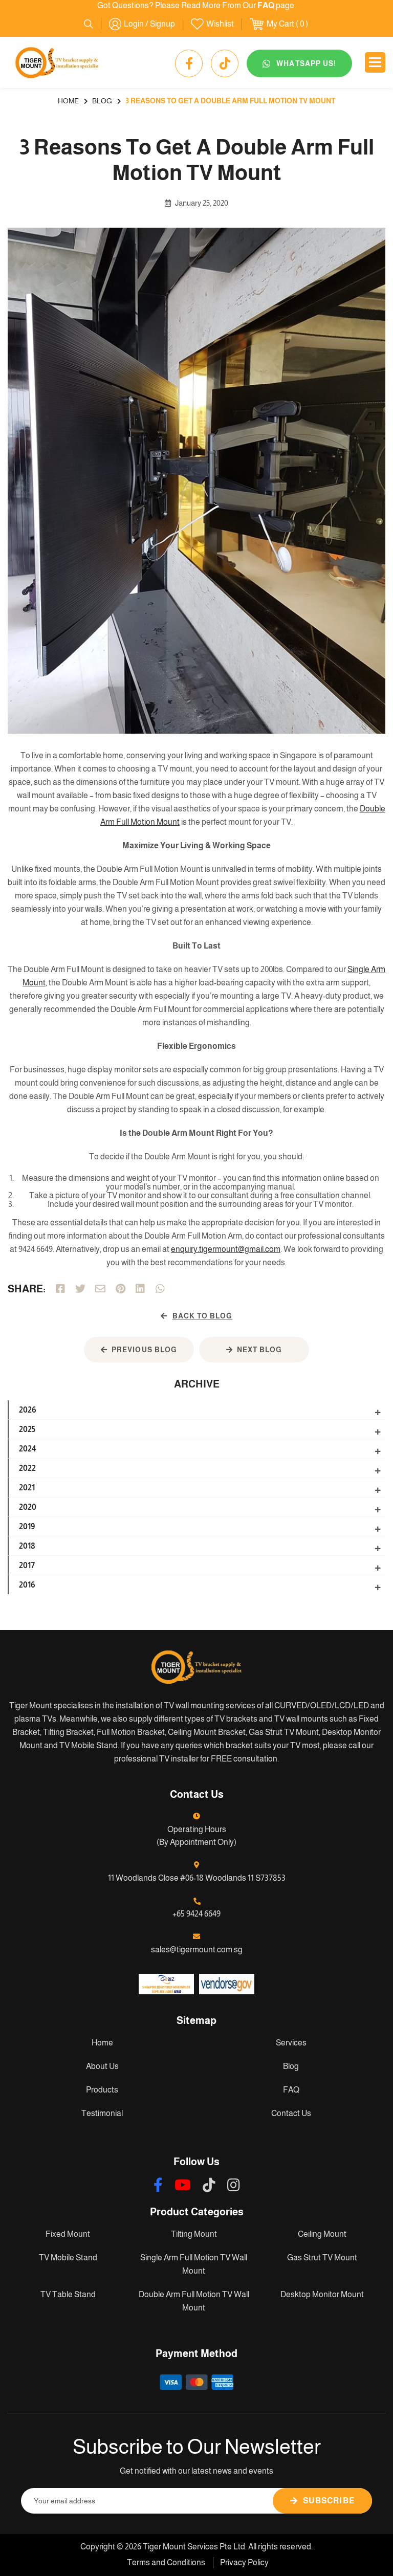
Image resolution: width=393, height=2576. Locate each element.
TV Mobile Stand (68, 2258)
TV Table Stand (68, 2294)
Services (291, 2043)
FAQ (291, 2090)
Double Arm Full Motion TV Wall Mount (194, 2301)
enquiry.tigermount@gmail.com (226, 1249)
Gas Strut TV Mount (322, 2258)
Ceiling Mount (322, 2234)
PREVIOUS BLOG (144, 1350)
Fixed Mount (68, 2234)
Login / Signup (149, 24)
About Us (102, 2066)
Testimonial (102, 2113)
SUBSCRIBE (329, 2501)
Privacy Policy (244, 2562)
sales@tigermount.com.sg (197, 1950)
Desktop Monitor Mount (322, 2294)
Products (102, 2090)
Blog (291, 2066)
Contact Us (291, 2113)
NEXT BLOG (259, 1350)
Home (102, 2043)
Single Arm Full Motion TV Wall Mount (194, 2264)
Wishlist (220, 24)
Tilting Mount (194, 2234)
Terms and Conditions (166, 2562)
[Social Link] (189, 63)
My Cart (280, 24)
